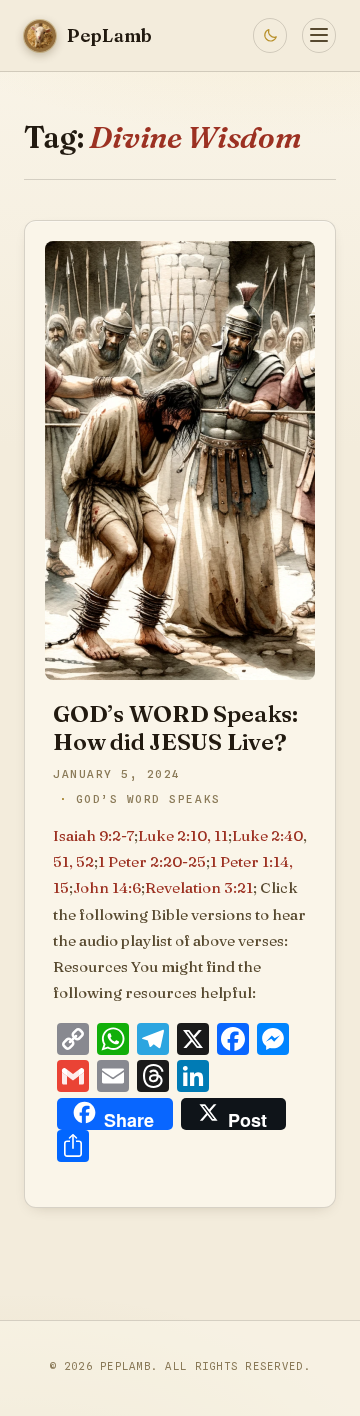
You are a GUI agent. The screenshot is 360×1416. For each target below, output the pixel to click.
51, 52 (73, 861)
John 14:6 (107, 887)
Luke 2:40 (267, 835)
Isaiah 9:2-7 (93, 835)
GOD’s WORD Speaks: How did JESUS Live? (175, 727)
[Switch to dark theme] (270, 35)
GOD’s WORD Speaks (148, 799)
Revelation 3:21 (199, 887)
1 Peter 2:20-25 (152, 861)
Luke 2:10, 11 (183, 835)
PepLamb (125, 1366)
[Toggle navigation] (319, 35)
